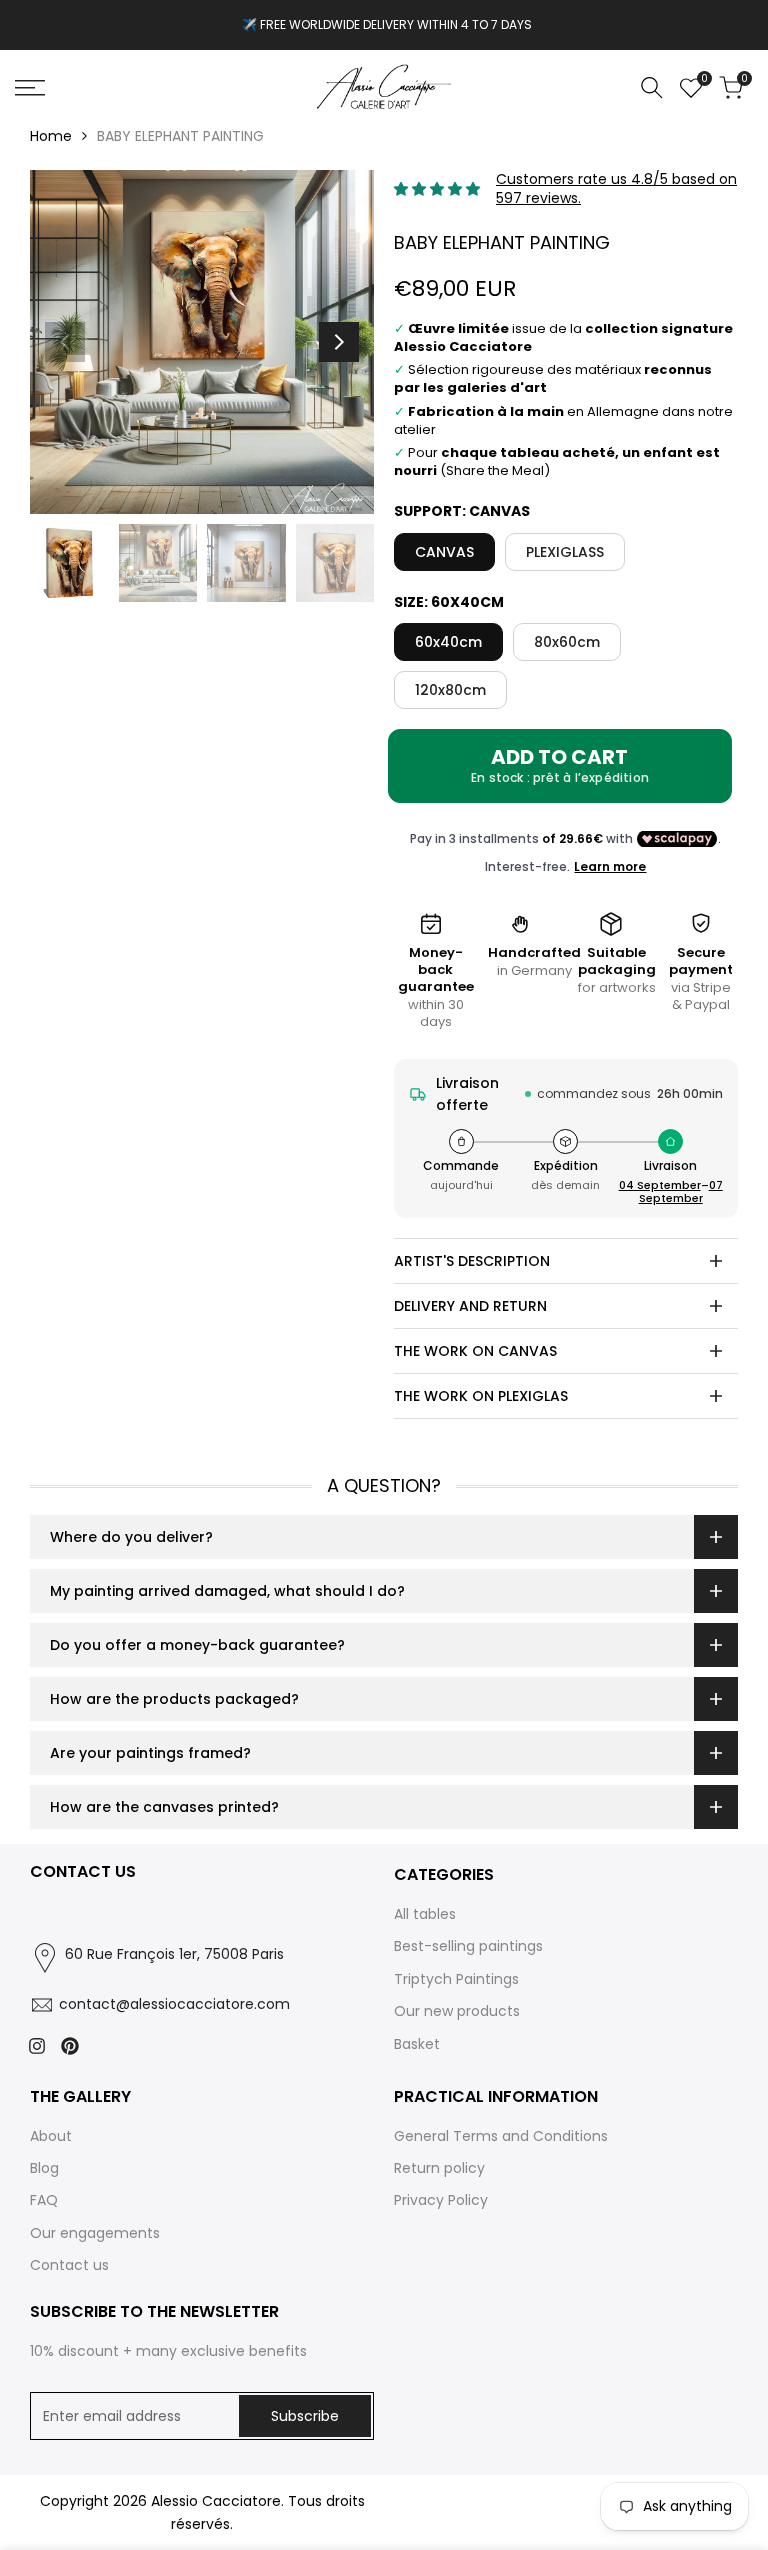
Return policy (439, 2168)
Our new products (457, 2011)
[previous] (65, 342)
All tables (425, 1914)
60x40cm (448, 642)
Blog (44, 2168)
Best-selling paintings (468, 1946)
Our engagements (95, 2233)
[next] (339, 342)
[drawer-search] (652, 87)
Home (51, 136)
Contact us (69, 2265)
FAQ (44, 2200)
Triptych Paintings (456, 1979)
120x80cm (450, 690)
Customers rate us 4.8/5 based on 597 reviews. (616, 189)
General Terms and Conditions (501, 2136)
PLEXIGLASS (565, 552)
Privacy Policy (441, 2200)
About (51, 2136)
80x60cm (567, 642)
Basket (417, 2044)
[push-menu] (30, 88)
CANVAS (444, 552)
